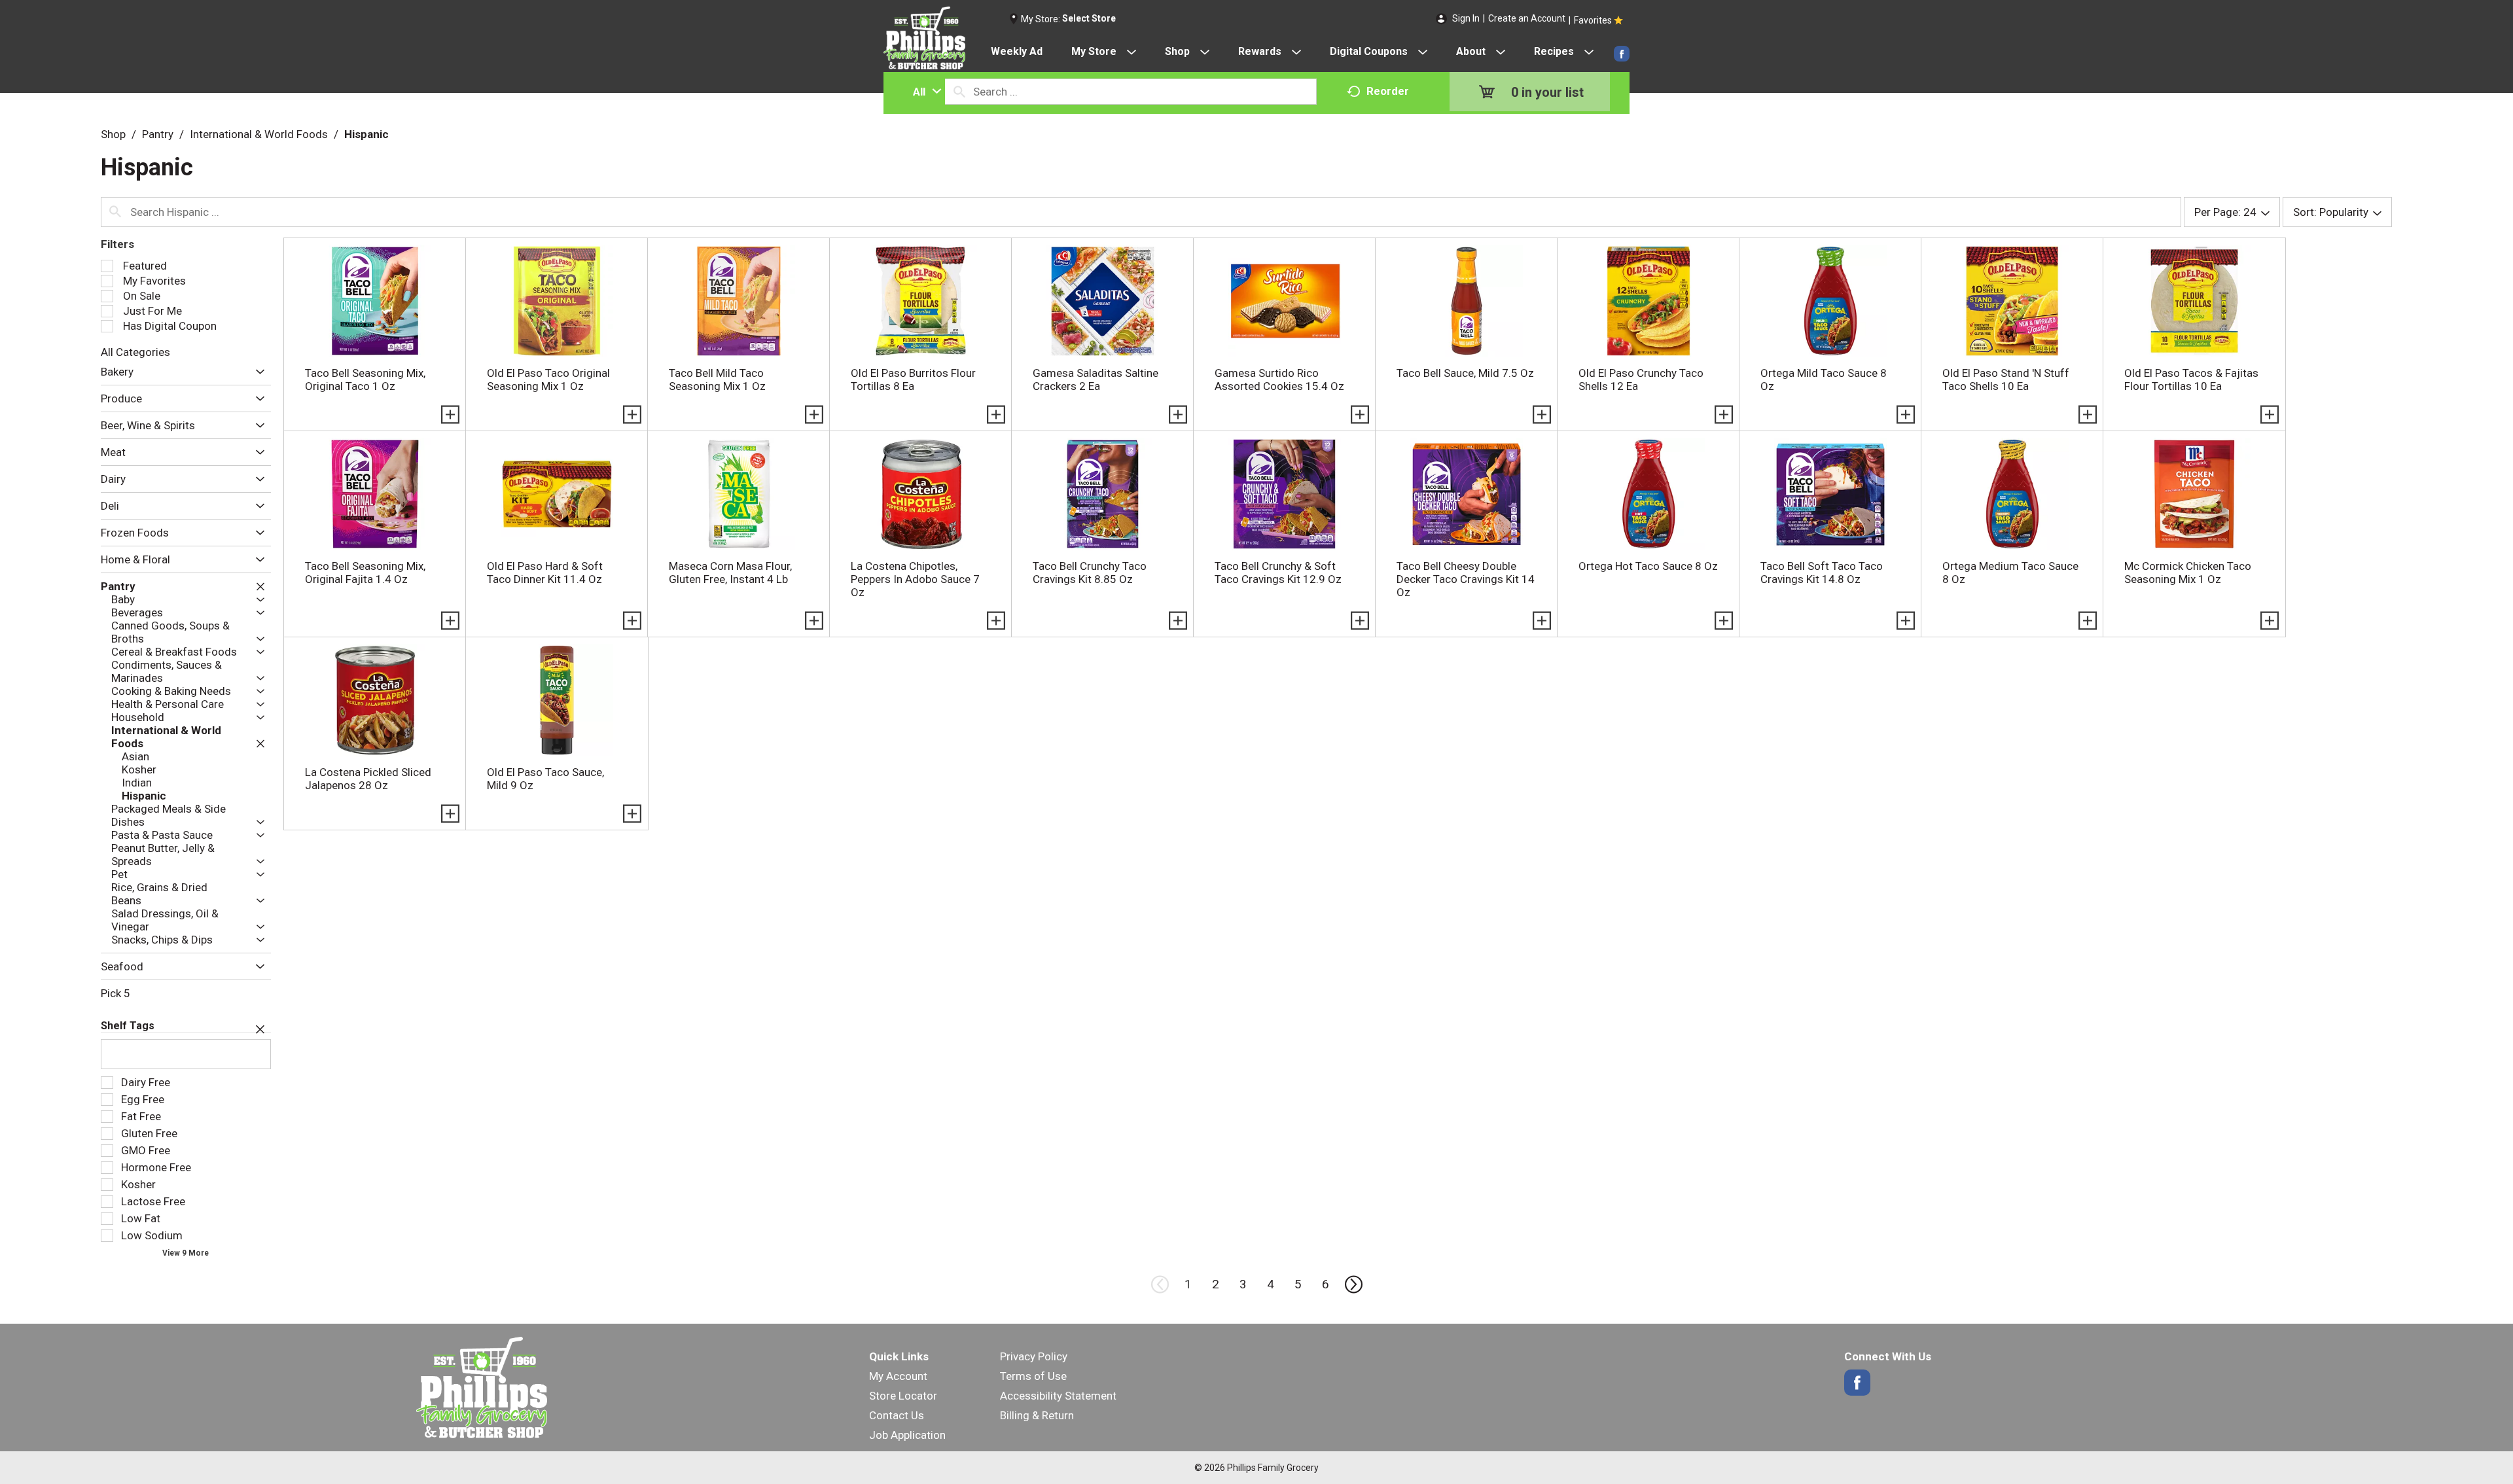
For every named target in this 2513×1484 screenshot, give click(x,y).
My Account (898, 1376)
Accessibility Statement (1058, 1396)
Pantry (158, 134)
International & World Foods (259, 134)
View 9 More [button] (186, 1253)
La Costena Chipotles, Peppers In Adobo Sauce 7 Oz (915, 579)
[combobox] (924, 92)
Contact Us (897, 1415)
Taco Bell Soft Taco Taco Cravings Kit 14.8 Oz (1822, 573)
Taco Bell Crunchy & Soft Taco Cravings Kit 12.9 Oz (1278, 573)
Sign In (1466, 18)
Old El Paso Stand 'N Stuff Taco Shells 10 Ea (2006, 380)
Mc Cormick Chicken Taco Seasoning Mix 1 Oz (2188, 573)
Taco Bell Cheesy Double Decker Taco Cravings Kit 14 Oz (1466, 579)
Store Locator (903, 1396)
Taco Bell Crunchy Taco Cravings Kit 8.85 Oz (1090, 573)
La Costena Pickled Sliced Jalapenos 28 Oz (368, 779)
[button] (257, 372)
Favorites (1593, 20)
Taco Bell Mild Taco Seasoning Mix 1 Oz (717, 380)
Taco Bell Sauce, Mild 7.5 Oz (1465, 373)
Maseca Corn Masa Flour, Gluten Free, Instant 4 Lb (730, 573)
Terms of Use (1033, 1376)
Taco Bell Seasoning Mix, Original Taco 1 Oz (365, 380)
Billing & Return (1037, 1415)
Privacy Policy (1034, 1356)
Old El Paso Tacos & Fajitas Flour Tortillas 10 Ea (2191, 380)
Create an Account (1527, 18)
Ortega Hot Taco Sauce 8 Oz (1648, 566)
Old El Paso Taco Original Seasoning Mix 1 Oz (548, 380)
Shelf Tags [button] (128, 1026)
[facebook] (1622, 54)
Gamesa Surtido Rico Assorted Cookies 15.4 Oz (1279, 380)
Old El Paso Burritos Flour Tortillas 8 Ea (913, 380)
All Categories (135, 352)
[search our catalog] (959, 92)
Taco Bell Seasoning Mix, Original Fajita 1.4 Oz (365, 573)
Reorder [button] (1388, 91)
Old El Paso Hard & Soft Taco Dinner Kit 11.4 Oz (545, 573)
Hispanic (366, 134)
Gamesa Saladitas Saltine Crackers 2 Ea (1096, 380)
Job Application (907, 1435)
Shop (113, 134)
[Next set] (1353, 1284)
